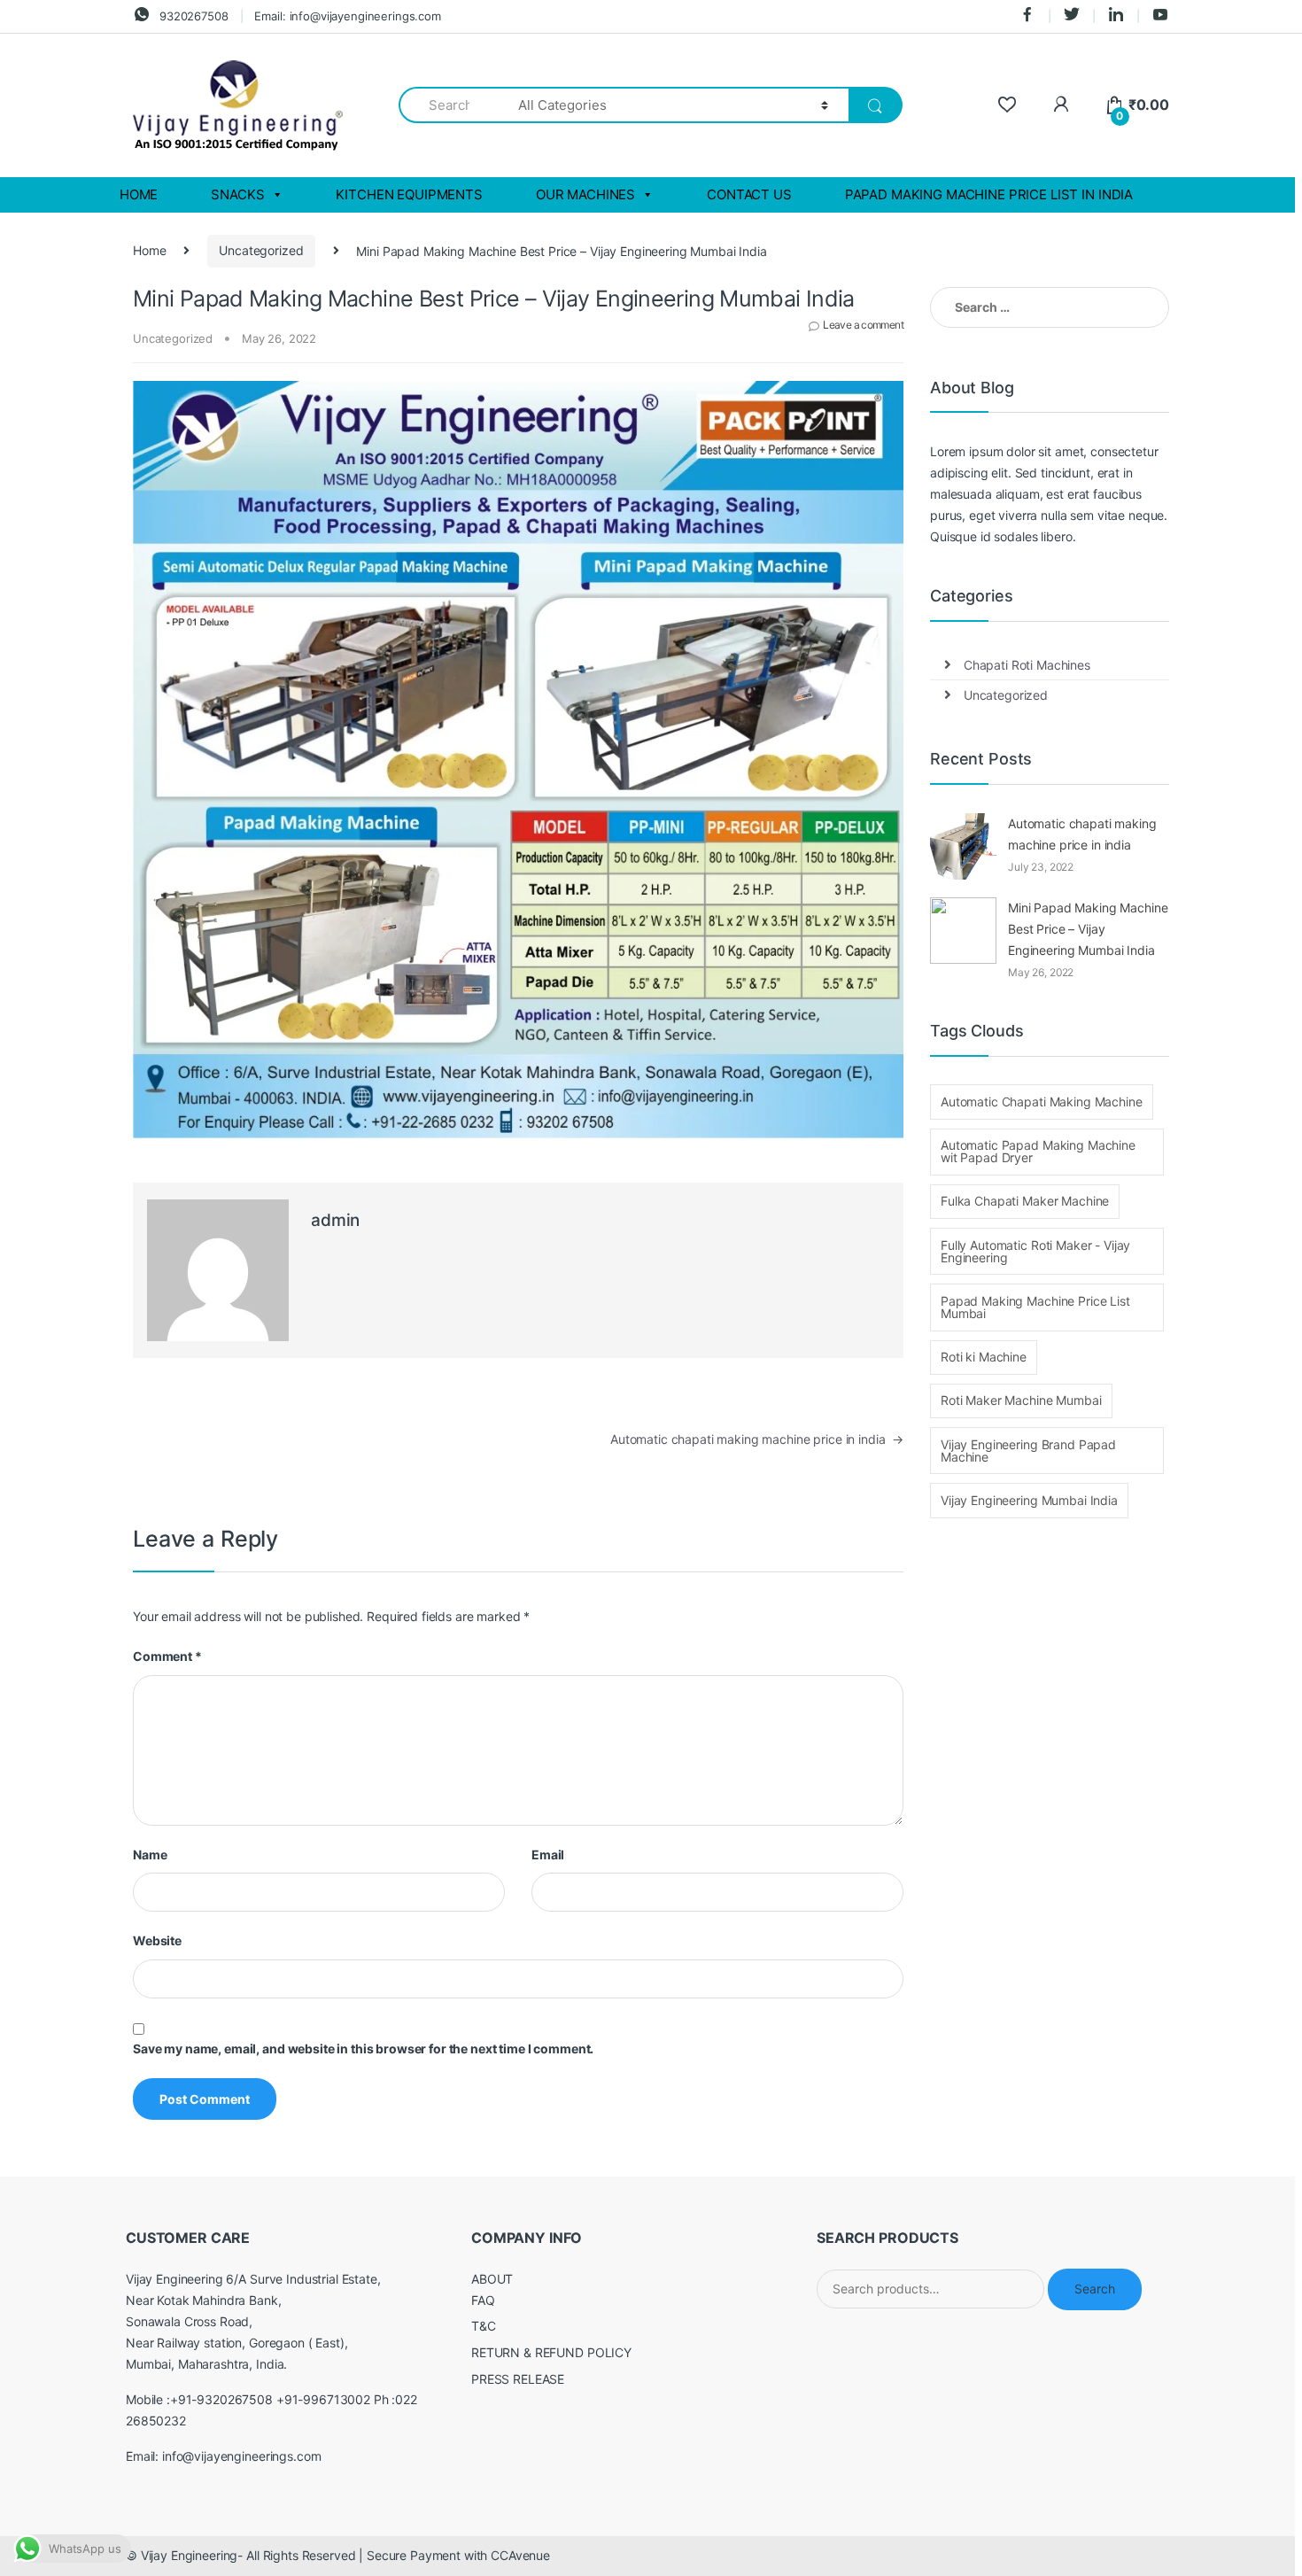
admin (335, 1220)
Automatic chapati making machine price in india (757, 1439)
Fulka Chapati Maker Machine (1025, 1201)
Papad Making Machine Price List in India (989, 194)
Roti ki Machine (984, 1357)
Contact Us (749, 194)
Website (157, 1940)
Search (1095, 2289)
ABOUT (492, 2279)
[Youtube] (1160, 16)
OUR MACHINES (585, 194)
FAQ (483, 2300)
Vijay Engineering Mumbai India (1029, 1500)
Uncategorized (261, 250)
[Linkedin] (1116, 16)
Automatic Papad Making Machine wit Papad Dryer (1038, 1151)
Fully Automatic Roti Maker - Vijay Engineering (1035, 1251)
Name (150, 1854)
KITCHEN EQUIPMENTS (409, 194)
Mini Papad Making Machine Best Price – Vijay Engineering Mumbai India (1088, 929)
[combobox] (448, 105)
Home (149, 250)
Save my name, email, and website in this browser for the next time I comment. (363, 2048)
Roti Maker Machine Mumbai (1021, 1400)
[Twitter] (1072, 16)
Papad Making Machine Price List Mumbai (1035, 1307)
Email (548, 1854)
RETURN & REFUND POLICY (551, 2352)
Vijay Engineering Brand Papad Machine (1028, 1451)
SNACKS (237, 194)
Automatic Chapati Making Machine (1042, 1102)
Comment (167, 1656)
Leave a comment (863, 325)
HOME (139, 194)
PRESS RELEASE (518, 2379)
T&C (484, 2326)
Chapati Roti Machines (1027, 665)
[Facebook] (1027, 16)
